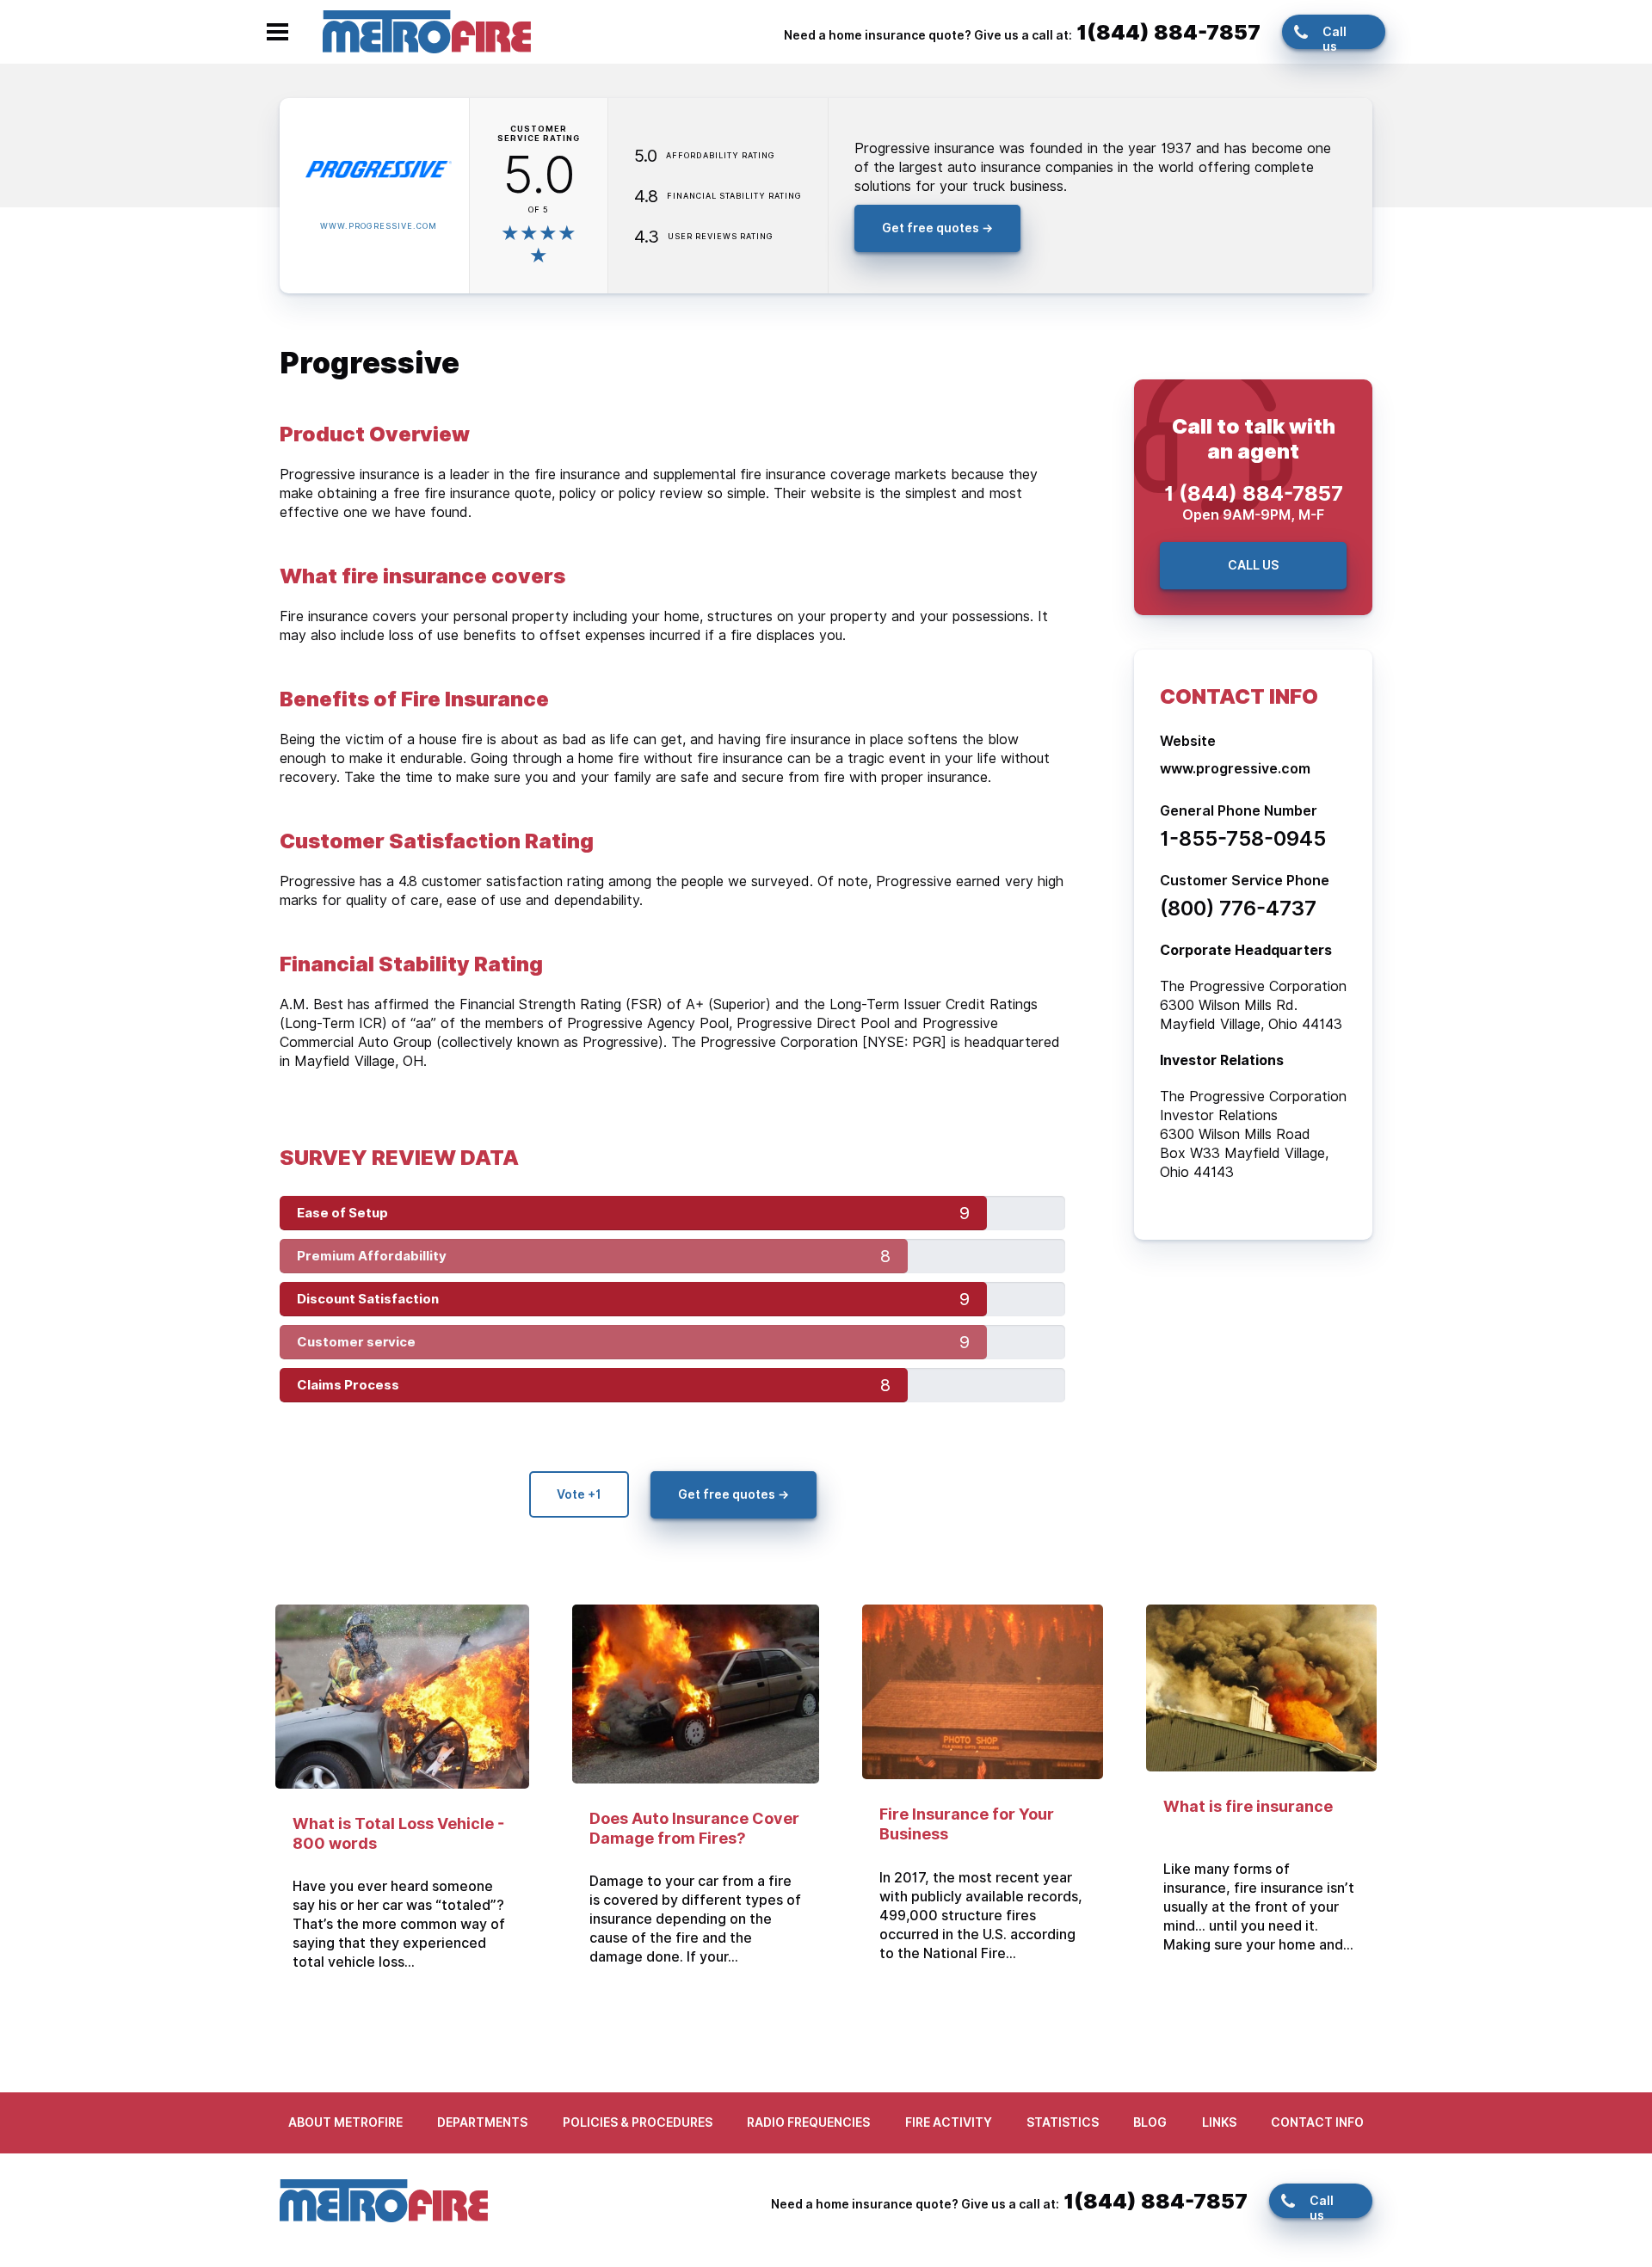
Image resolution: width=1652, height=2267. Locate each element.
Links (1219, 2122)
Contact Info (1317, 2122)
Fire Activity (949, 2122)
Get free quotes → (937, 228)
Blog (1150, 2122)
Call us (1335, 37)
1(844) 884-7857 (1168, 32)
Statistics (1063, 2122)
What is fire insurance (1248, 1806)
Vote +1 (579, 1494)
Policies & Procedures (638, 2122)
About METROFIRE (345, 2122)
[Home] (427, 31)
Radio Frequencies (808, 2122)
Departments (482, 2122)
